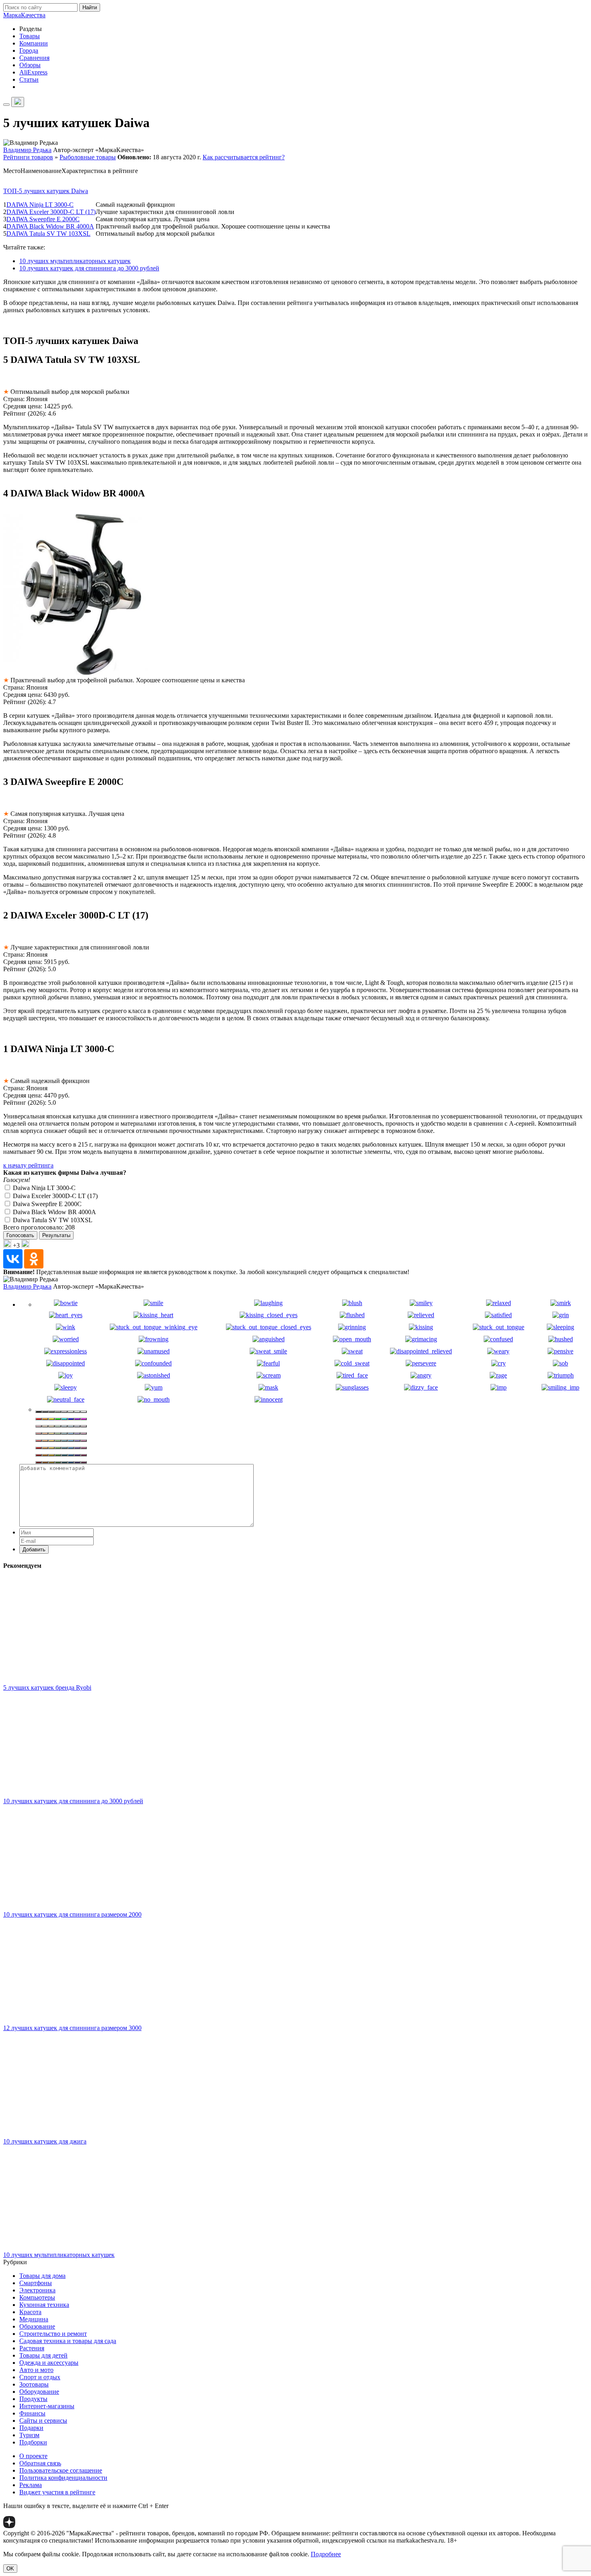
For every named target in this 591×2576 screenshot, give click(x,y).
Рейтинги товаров (28, 157)
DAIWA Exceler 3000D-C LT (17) (51, 212)
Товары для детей (43, 2355)
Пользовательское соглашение (61, 2470)
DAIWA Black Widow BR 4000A (50, 226)
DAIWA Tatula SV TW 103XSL (48, 234)
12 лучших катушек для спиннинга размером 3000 (72, 2028)
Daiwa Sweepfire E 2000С (46, 1204)
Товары (30, 36)
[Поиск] (18, 102)
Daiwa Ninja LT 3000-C (43, 1188)
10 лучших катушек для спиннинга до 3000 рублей (89, 268)
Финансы (32, 2413)
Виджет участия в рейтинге (57, 2492)
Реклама (31, 2485)
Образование (37, 2326)
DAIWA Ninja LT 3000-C (40, 205)
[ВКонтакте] (13, 1259)
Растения (32, 2348)
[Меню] (6, 105)
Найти (90, 7)
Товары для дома (42, 2276)
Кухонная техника (44, 2305)
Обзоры (30, 65)
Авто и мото (36, 2370)
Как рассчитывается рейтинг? (244, 157)
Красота (30, 2312)
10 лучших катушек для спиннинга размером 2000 (72, 1914)
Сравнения (34, 58)
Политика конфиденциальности (63, 2478)
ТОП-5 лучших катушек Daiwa (46, 191)
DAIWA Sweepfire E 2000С (43, 219)
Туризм (29, 2435)
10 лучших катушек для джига (45, 2141)
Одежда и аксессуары (49, 2363)
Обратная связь (40, 2463)
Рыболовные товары (88, 157)
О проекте (33, 2456)
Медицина (34, 2319)
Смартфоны (36, 2283)
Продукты (33, 2399)
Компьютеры (37, 2297)
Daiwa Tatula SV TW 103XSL (52, 1220)
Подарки (31, 2428)
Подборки (33, 2442)
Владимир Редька (27, 150)
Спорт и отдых (40, 2377)
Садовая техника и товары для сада (68, 2341)
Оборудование (39, 2392)
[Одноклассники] (34, 1259)
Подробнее (326, 2554)
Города (29, 50)
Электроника (37, 2290)
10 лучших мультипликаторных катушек (75, 261)
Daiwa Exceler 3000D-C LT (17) (54, 1196)
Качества (24, 15)
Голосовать (20, 1235)
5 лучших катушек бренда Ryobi (47, 1687)
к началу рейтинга (28, 1165)
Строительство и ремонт (53, 2334)
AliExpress (33, 72)
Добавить (34, 1550)
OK (10, 2569)
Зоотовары (34, 2384)
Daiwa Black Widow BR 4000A (54, 1212)
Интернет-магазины (47, 2406)
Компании (34, 43)
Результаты (56, 1235)
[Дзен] (9, 2526)
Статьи (29, 79)
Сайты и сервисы (43, 2421)
